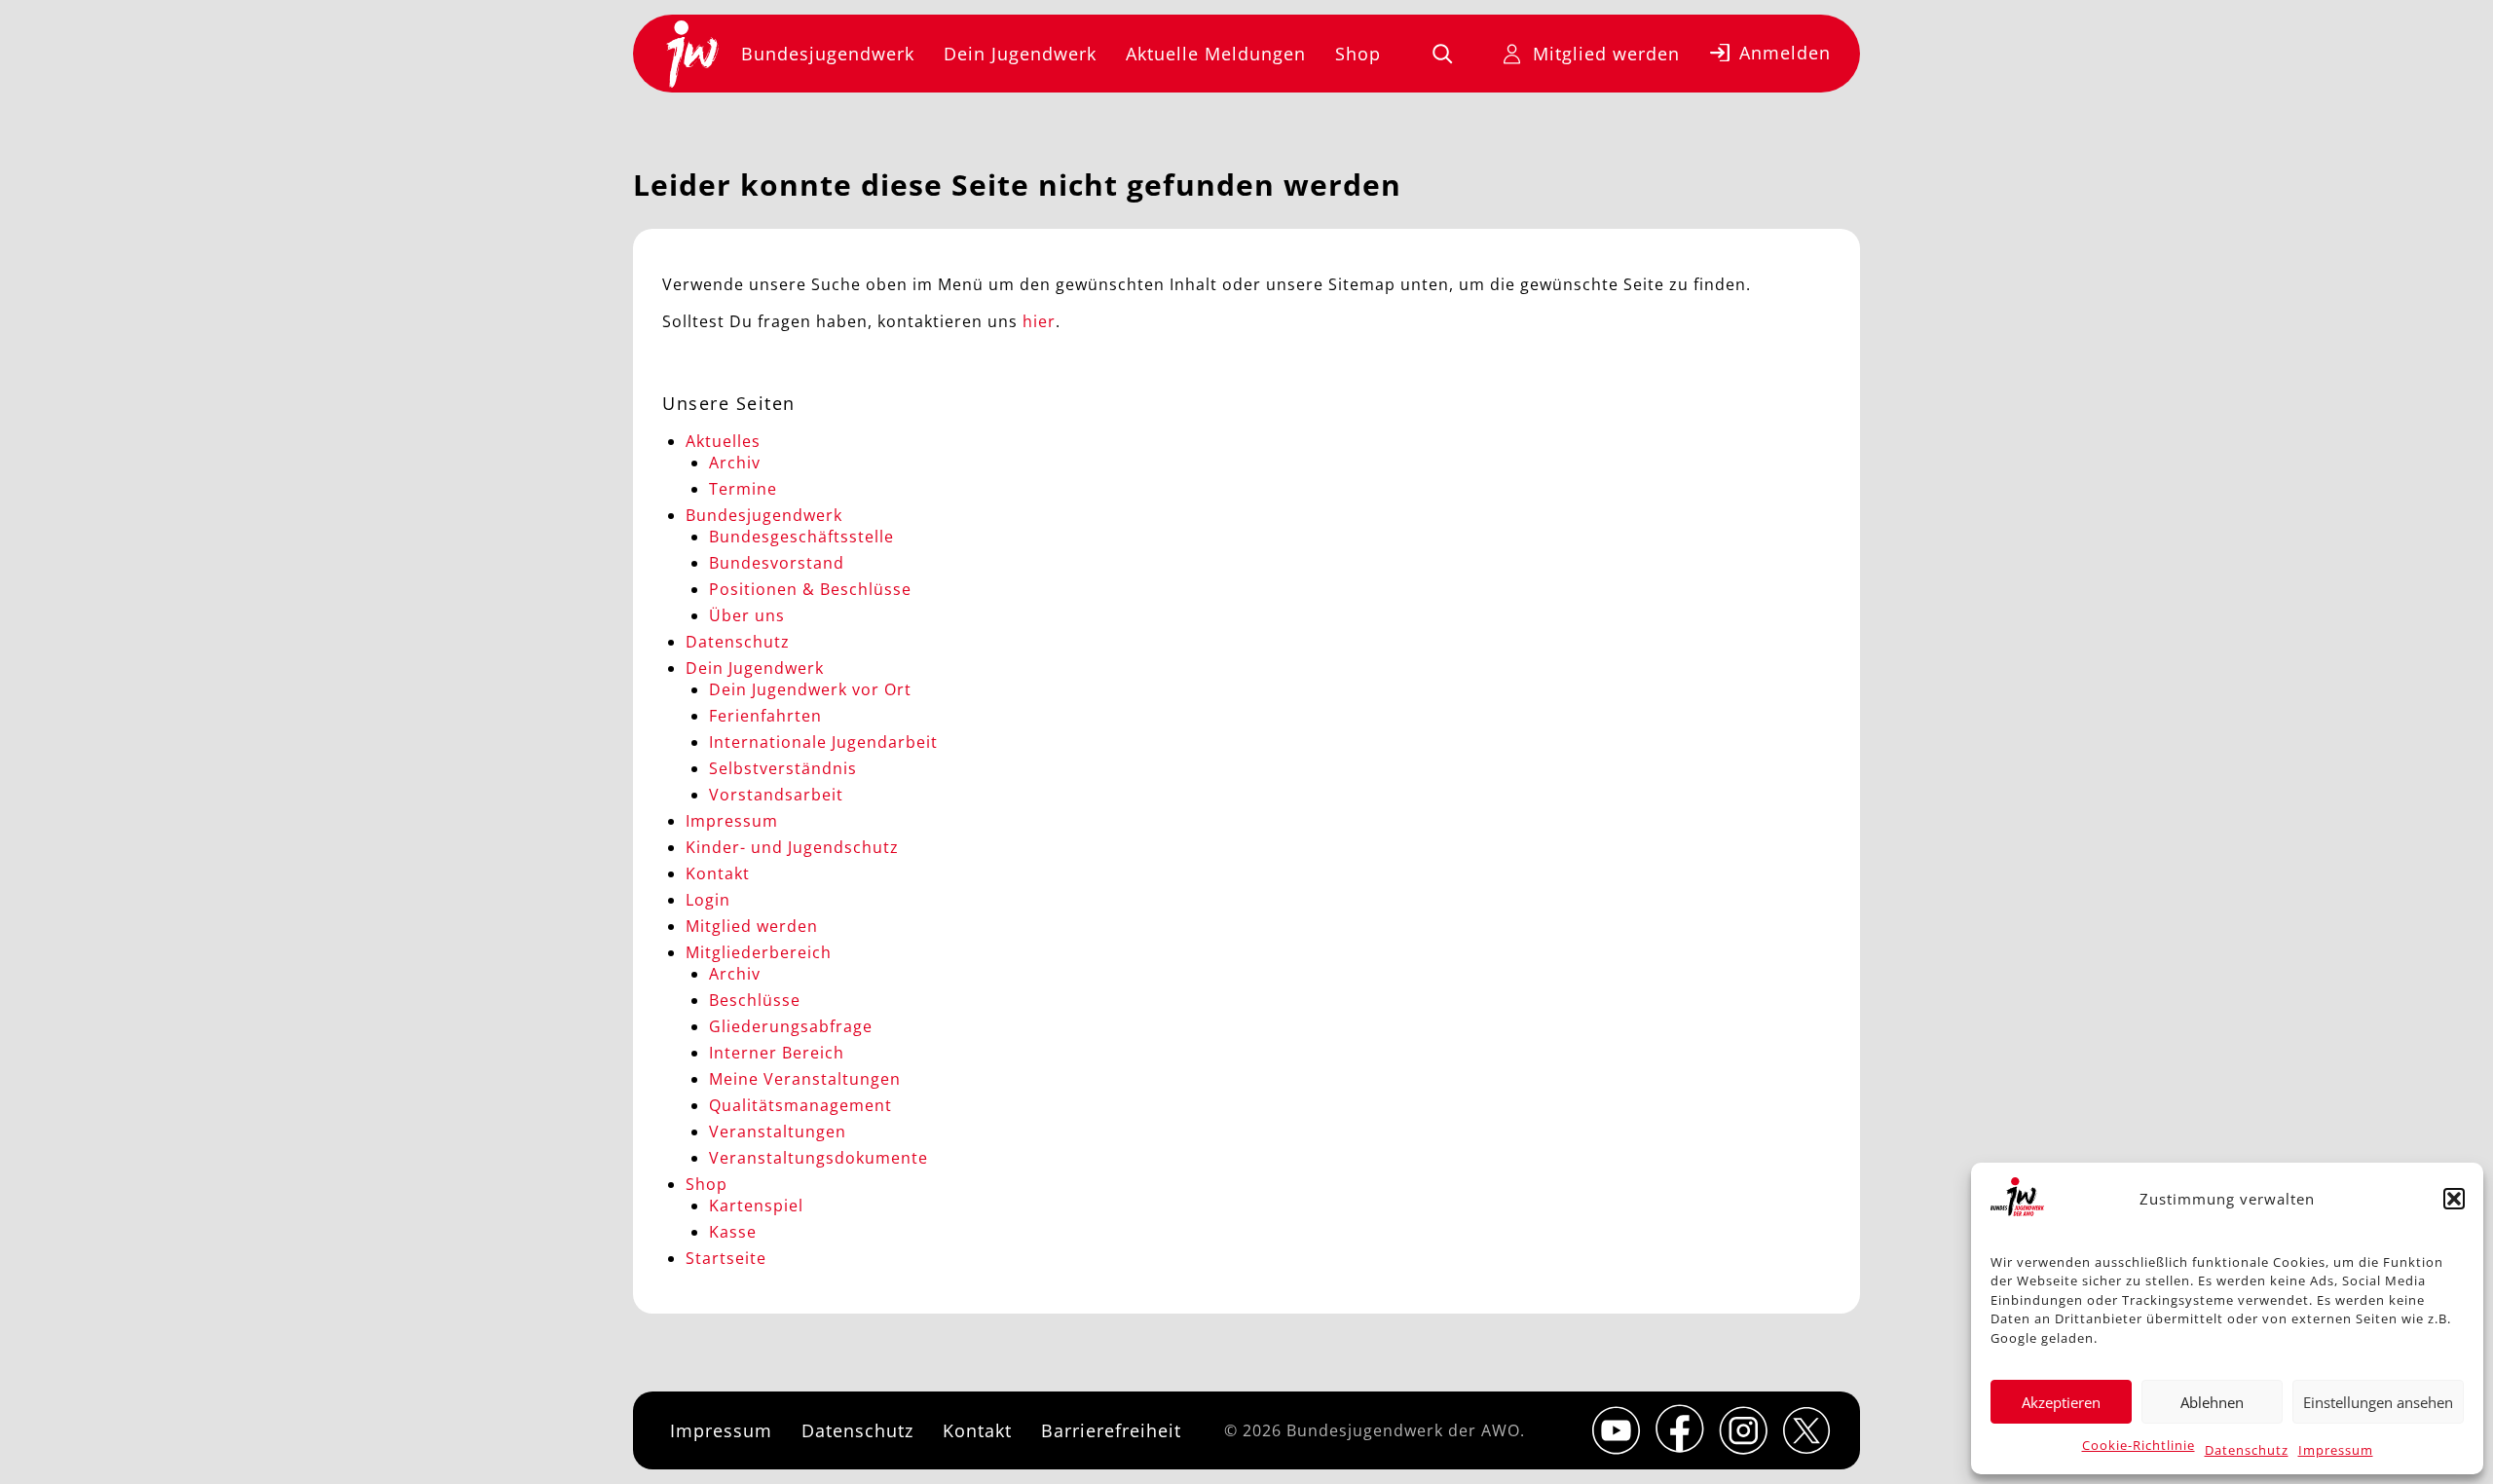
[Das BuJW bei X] (1806, 1430)
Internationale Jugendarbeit (823, 742)
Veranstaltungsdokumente (819, 1158)
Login (708, 900)
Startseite (726, 1258)
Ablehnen (2212, 1402)
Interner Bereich (777, 1053)
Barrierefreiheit (1111, 1430)
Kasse (733, 1232)
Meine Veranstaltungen (805, 1079)
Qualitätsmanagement (800, 1105)
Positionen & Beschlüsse (810, 589)
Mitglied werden (1606, 54)
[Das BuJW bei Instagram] (1743, 1430)
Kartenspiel (756, 1206)
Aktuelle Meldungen (1216, 54)
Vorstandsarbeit (776, 795)
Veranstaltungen (778, 1132)
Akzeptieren (2061, 1402)
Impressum (2336, 1450)
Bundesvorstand (777, 563)
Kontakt (718, 873)
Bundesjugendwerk (828, 54)
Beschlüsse (755, 1000)
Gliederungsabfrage (791, 1026)
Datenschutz (2247, 1450)
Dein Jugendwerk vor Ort (810, 689)
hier (1039, 321)
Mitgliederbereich (759, 952)
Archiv (735, 463)
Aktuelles (723, 441)
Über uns (747, 615)
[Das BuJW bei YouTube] (1617, 1430)
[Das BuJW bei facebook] (1680, 1428)
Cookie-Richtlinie (2139, 1445)
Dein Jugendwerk (1020, 54)
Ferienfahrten (765, 716)
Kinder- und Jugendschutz (792, 847)
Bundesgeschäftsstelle (801, 537)
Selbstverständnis (783, 768)
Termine (743, 489)
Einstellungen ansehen (2378, 1402)
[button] (2454, 1199)
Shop (1358, 54)
